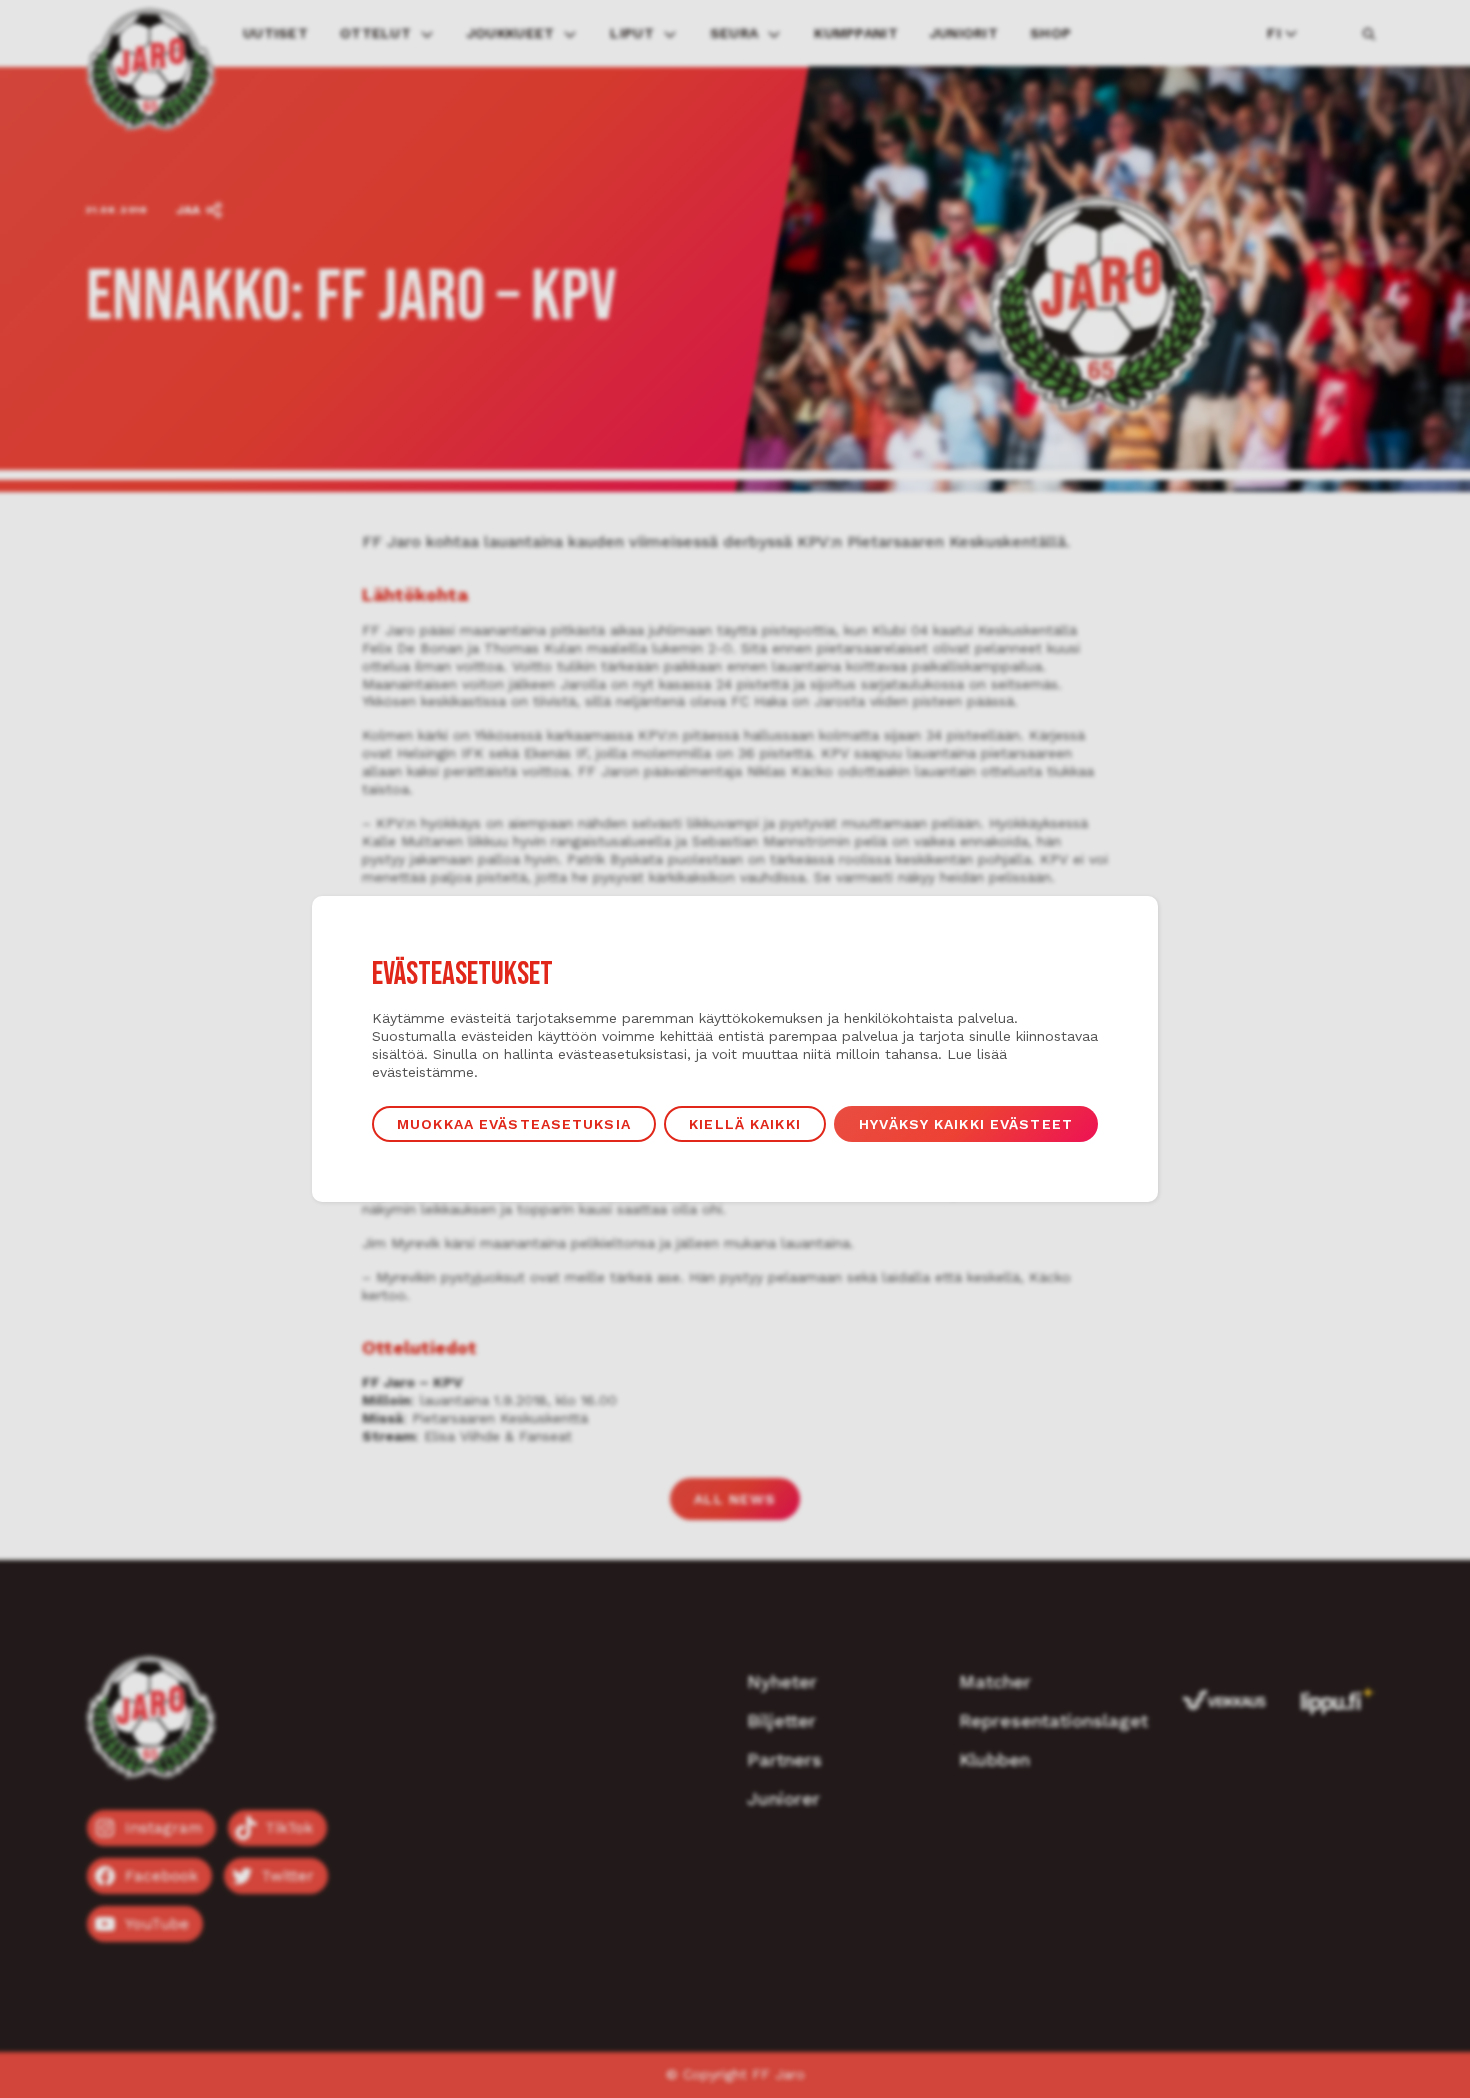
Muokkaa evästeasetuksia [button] (514, 1124)
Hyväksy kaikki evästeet (966, 1124)
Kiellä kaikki (745, 1124)
